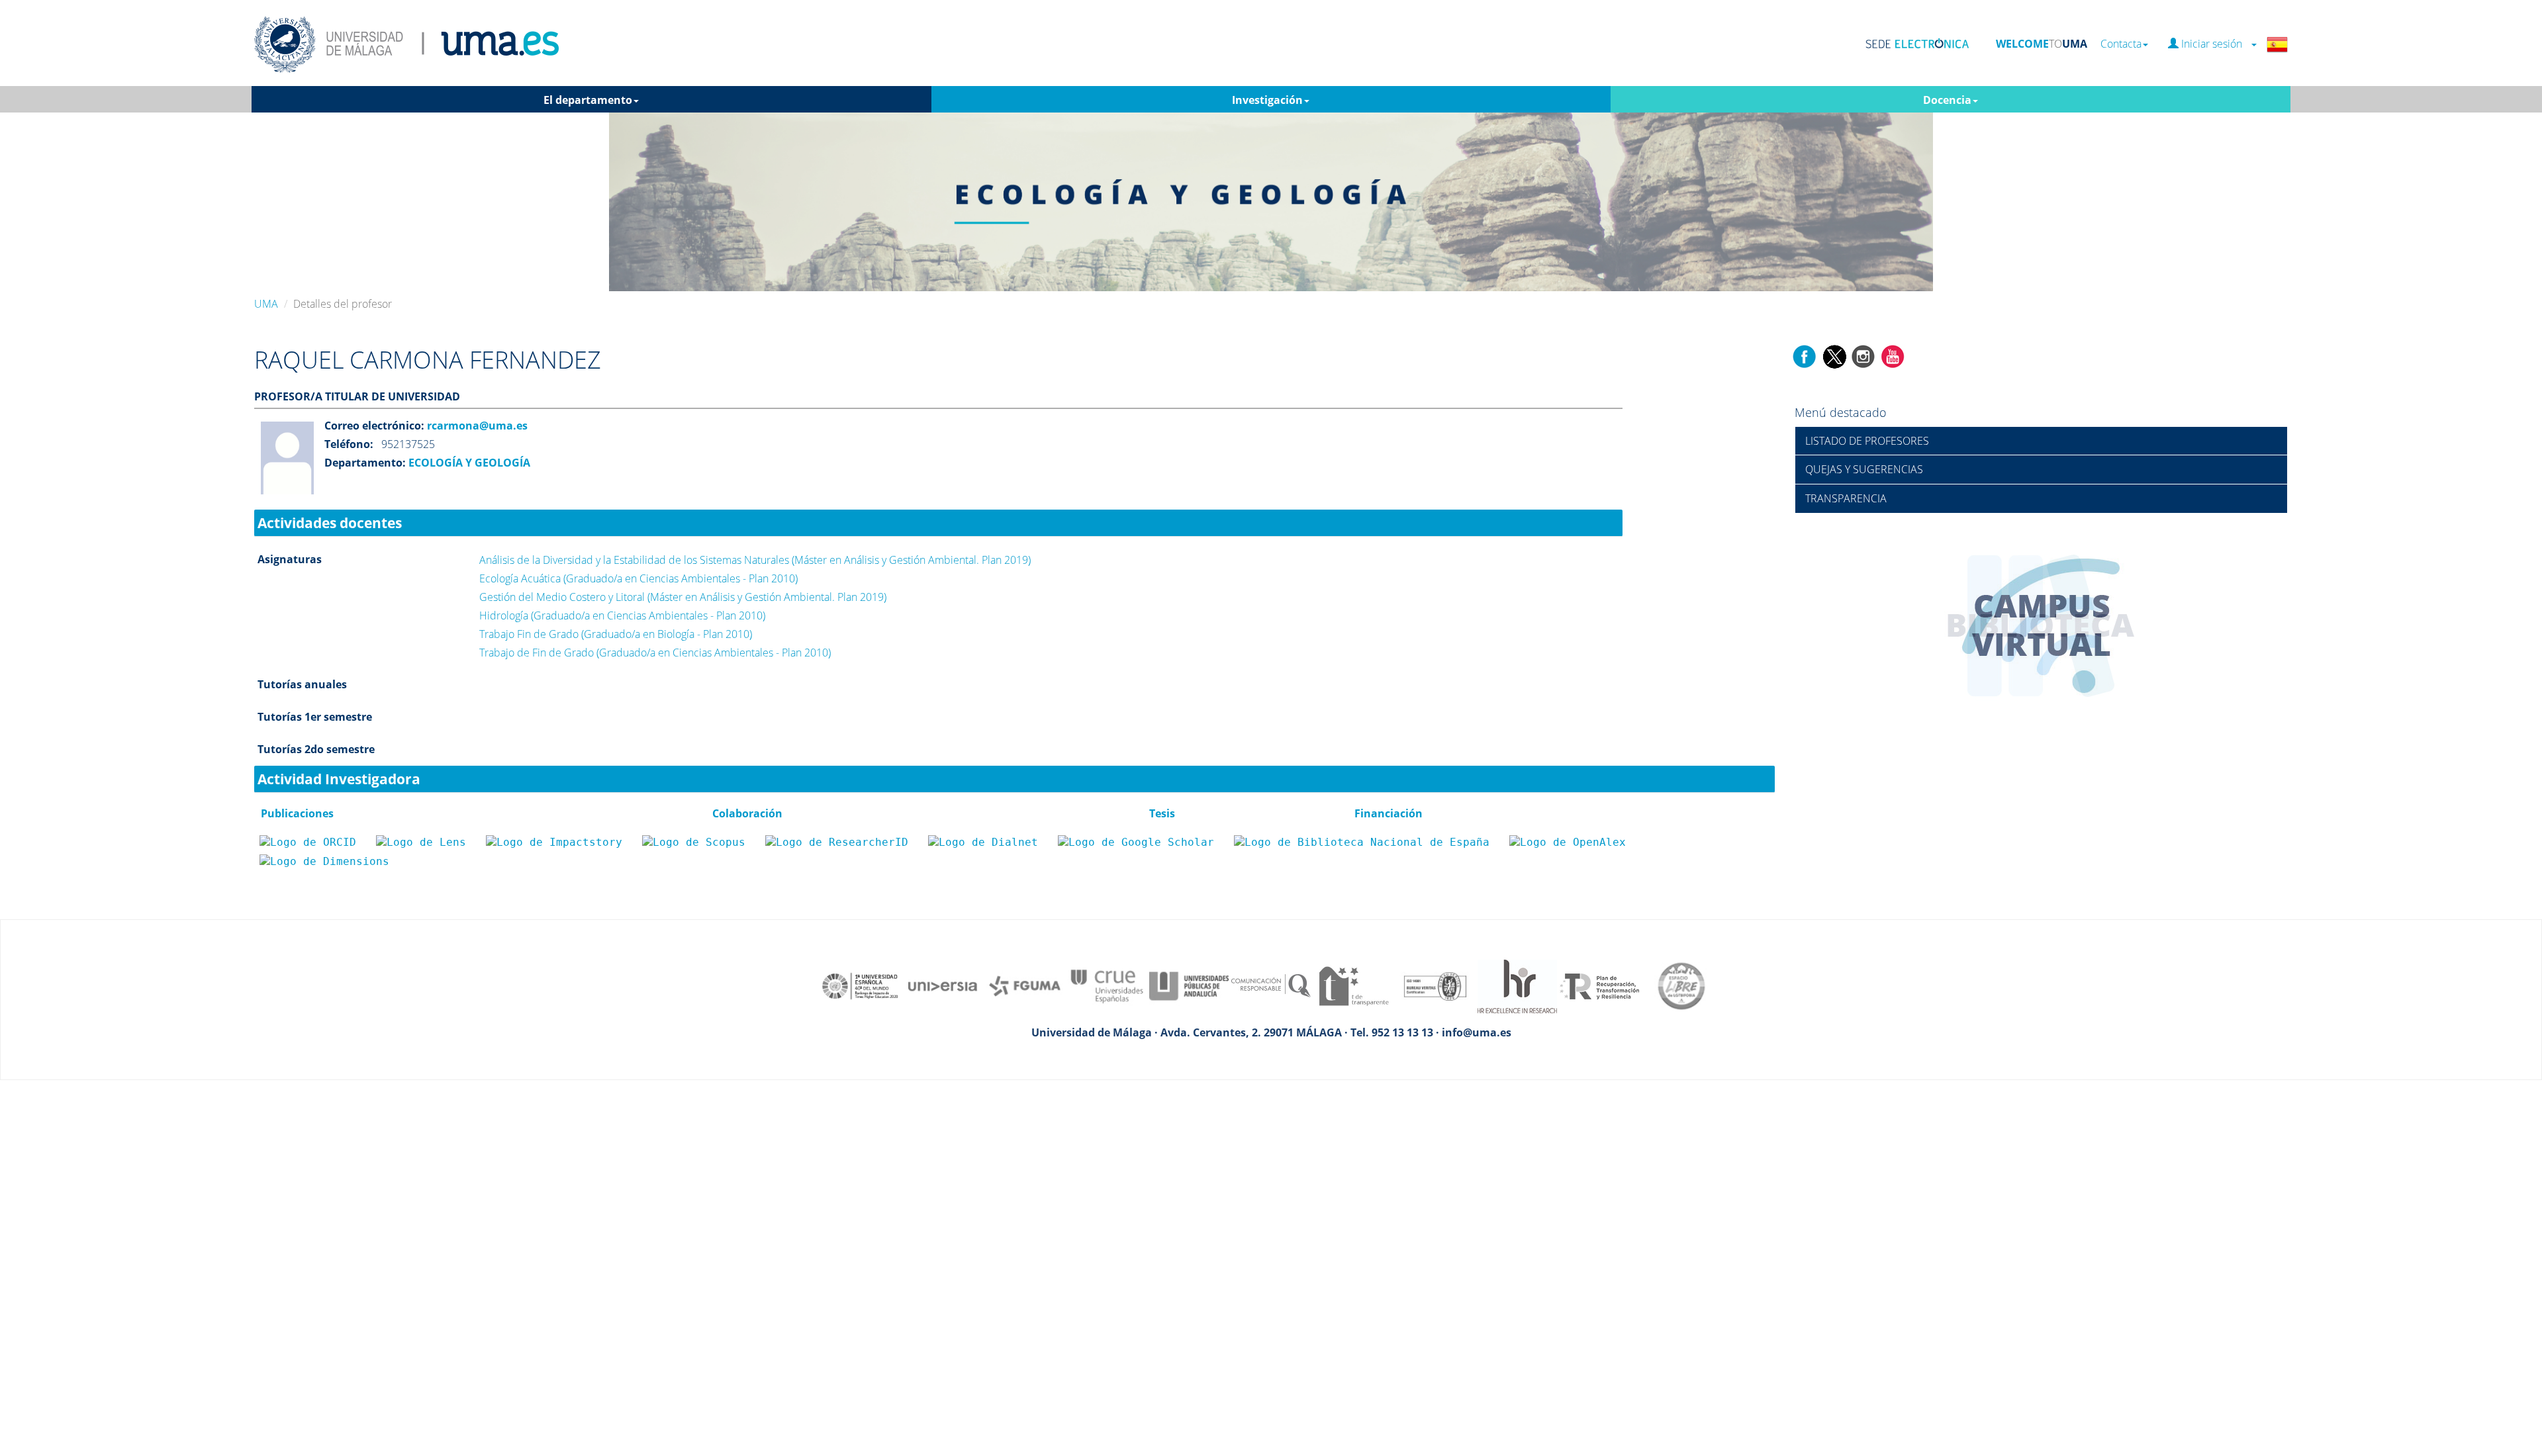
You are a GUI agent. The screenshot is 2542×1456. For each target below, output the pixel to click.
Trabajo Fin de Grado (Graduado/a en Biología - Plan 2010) (616, 634)
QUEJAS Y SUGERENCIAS (1864, 469)
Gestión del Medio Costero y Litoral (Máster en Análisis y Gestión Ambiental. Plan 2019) (683, 597)
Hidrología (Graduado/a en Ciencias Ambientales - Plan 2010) (622, 615)
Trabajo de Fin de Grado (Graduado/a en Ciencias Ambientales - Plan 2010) (655, 653)
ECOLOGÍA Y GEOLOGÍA (468, 463)
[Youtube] (1893, 355)
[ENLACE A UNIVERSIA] (943, 985)
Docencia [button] (1947, 100)
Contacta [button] (2121, 44)
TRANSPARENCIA (1846, 498)
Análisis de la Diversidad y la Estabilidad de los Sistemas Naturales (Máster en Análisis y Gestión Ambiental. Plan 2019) (755, 560)
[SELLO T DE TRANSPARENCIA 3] (1353, 985)
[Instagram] (1863, 355)
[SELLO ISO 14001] (1435, 985)
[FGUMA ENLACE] (1025, 985)
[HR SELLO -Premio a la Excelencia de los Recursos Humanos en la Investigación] (1517, 985)
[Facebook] (1805, 355)
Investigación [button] (1267, 100)
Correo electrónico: (374, 426)
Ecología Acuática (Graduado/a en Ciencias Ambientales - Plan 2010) (638, 578)
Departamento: (365, 463)
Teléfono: (349, 444)
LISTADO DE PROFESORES (1867, 441)
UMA (266, 304)
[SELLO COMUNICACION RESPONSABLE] (1271, 985)
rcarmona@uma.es (476, 426)
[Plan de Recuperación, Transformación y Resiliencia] (1599, 985)
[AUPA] (1189, 985)
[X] (1834, 355)
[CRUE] (1107, 985)
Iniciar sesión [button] (2214, 44)
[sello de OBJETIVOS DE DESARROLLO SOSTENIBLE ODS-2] (861, 985)
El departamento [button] (588, 100)
